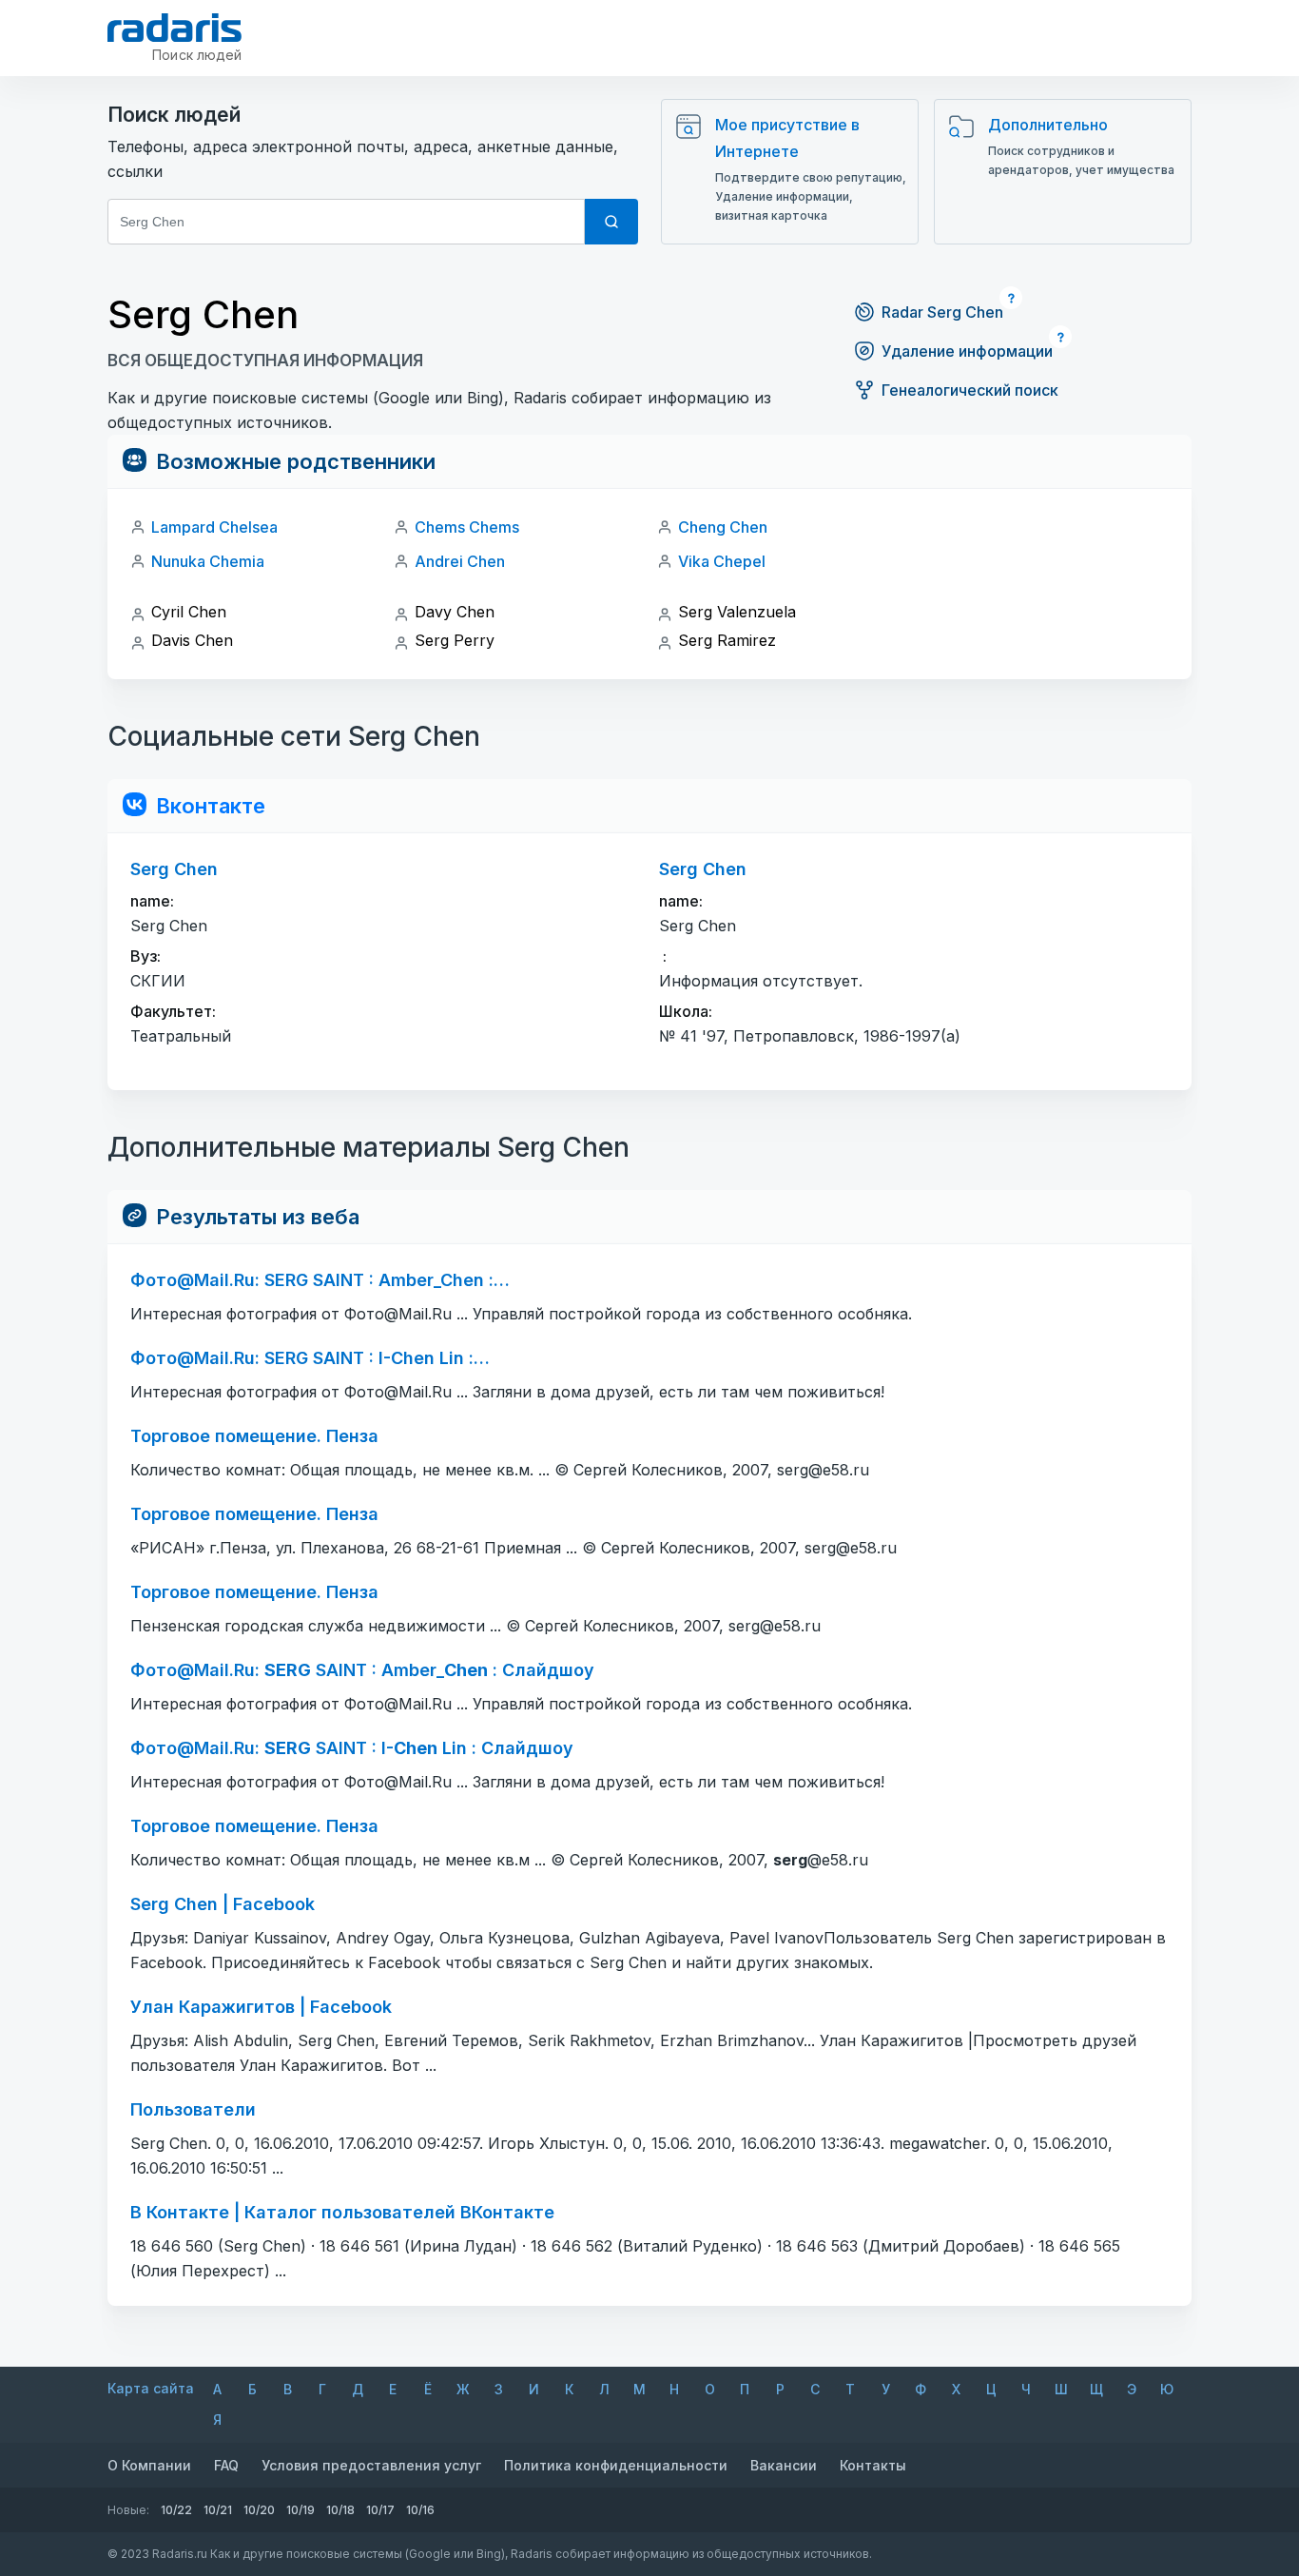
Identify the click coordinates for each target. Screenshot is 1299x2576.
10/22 (176, 2510)
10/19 (301, 2510)
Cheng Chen (723, 527)
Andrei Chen (460, 561)
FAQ (226, 2465)
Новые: (128, 2510)
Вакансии (784, 2465)
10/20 (259, 2510)
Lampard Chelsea (214, 527)
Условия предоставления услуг (371, 2465)
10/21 (218, 2510)
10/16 (420, 2510)
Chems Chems (467, 527)
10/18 (340, 2510)
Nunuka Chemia (208, 561)
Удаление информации (967, 351)
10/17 (380, 2510)
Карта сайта (151, 2388)
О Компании (149, 2465)
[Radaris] (174, 28)
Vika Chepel (722, 561)
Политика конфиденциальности (616, 2465)
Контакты (873, 2465)
